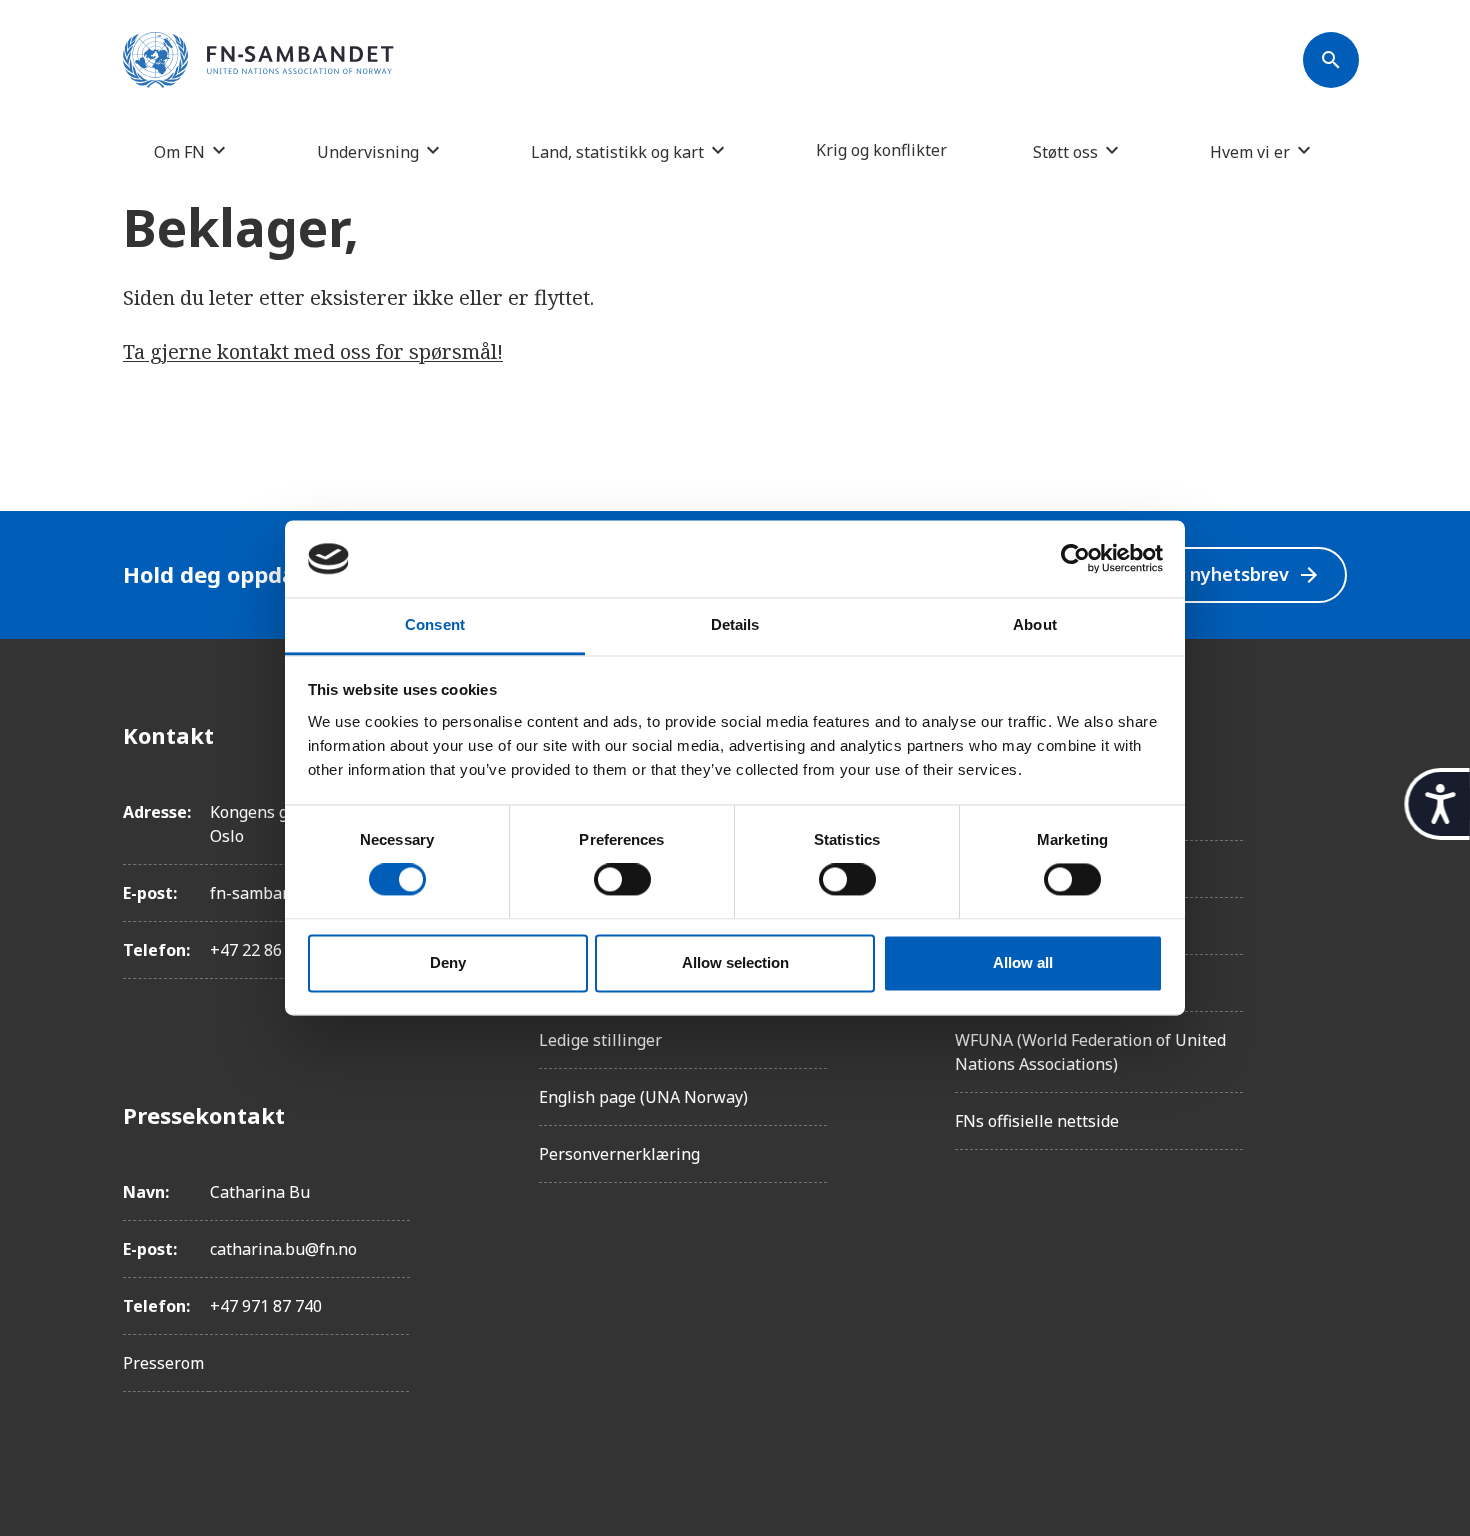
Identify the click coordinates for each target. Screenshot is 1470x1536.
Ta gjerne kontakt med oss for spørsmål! (313, 351)
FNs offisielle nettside (1037, 1121)
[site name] (258, 61)
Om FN (179, 151)
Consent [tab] (435, 624)
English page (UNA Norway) (643, 1097)
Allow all (1023, 962)
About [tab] (1035, 624)
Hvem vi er (1250, 151)
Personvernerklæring (619, 1154)
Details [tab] (735, 624)
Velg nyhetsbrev (1234, 574)
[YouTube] (1331, 959)
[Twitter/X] (1331, 903)
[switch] (622, 880)
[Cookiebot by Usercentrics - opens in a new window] (1075, 559)
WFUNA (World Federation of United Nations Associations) (1090, 1052)
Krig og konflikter (881, 150)
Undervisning (368, 151)
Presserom (163, 1363)
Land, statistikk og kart (617, 151)
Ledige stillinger (600, 1040)
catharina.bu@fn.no (283, 1249)
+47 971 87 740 (266, 1306)
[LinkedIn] (1331, 847)
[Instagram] (1331, 791)
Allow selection (735, 962)
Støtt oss (1065, 151)
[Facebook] (1331, 735)
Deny (448, 962)
